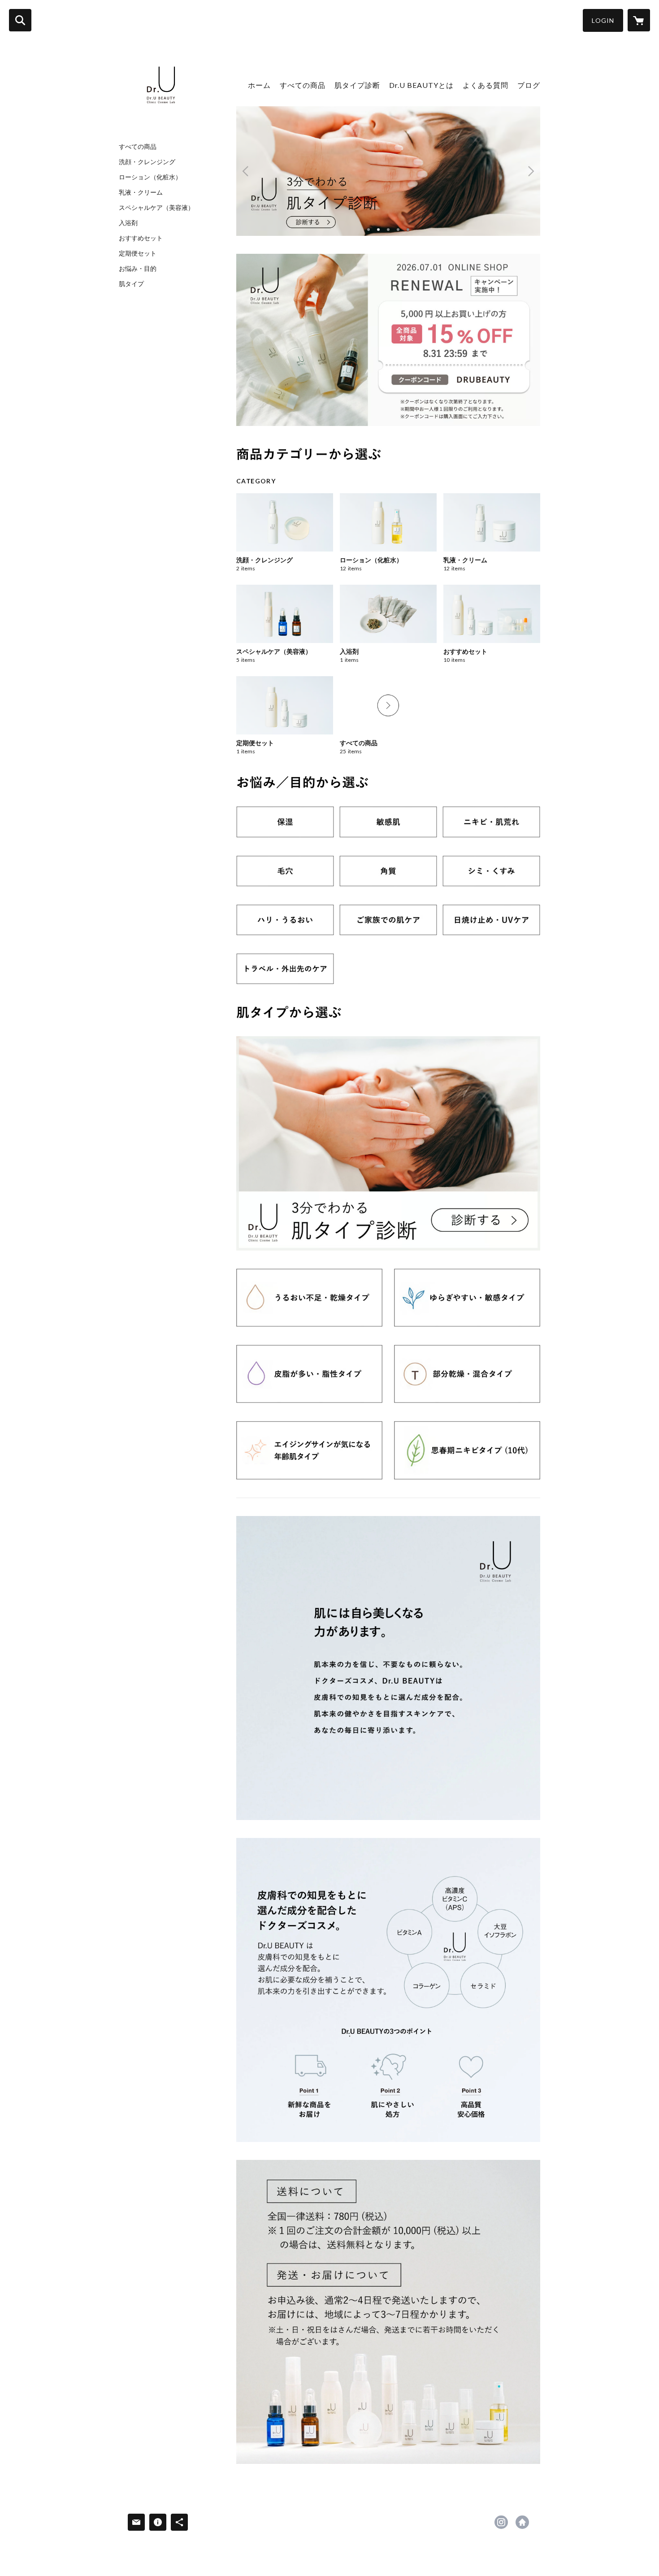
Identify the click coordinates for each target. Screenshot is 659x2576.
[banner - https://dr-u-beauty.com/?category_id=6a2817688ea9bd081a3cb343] (467, 1450)
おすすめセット (141, 238)
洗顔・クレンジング (147, 162)
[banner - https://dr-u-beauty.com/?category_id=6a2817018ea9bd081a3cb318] (491, 822)
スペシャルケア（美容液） (156, 208)
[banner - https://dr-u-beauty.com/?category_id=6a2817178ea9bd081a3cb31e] (388, 871)
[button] (603, 20)
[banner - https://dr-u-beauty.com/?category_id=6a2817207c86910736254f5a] (491, 871)
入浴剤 (128, 223)
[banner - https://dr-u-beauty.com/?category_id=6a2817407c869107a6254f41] (309, 1298)
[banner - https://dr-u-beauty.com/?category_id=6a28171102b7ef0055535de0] (285, 871)
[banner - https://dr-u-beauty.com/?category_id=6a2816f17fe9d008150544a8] (285, 822)
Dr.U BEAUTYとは (421, 85)
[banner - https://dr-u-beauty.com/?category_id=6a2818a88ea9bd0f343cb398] (388, 920)
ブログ (529, 85)
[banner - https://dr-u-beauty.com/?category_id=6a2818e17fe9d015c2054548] (285, 969)
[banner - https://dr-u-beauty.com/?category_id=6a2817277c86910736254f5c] (285, 920)
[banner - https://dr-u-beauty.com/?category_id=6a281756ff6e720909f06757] (467, 1374)
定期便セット (138, 253)
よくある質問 (486, 85)
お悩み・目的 (138, 269)
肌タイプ (131, 284)
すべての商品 (138, 147)
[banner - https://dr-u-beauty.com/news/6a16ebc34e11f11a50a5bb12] (388, 1143)
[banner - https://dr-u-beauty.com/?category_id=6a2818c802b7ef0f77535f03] (491, 920)
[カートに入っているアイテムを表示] (639, 20)
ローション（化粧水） (150, 177)
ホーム (259, 85)
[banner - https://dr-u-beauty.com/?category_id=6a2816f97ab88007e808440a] (388, 822)
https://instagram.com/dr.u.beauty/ (501, 2522)
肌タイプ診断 (357, 85)
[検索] (20, 20)
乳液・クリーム (141, 192)
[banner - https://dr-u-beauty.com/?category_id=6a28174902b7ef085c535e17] (467, 1298)
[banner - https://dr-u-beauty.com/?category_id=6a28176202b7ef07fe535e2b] (309, 1450)
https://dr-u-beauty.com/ (522, 2522)
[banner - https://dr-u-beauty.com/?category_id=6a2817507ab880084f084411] (309, 1374)
